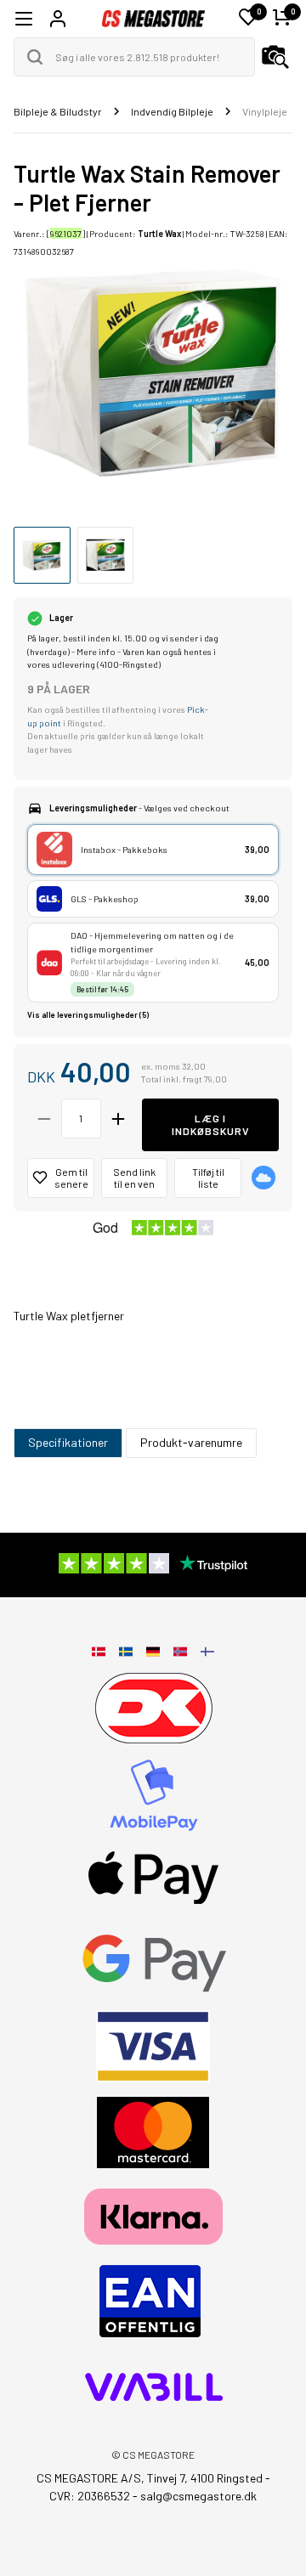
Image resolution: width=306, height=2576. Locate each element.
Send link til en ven (134, 1178)
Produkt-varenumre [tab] (191, 1442)
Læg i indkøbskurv (210, 1124)
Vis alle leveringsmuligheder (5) (88, 1015)
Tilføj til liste (208, 1178)
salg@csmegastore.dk (198, 2496)
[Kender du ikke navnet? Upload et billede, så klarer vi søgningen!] (275, 57)
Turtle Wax (159, 233)
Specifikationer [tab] (68, 1442)
